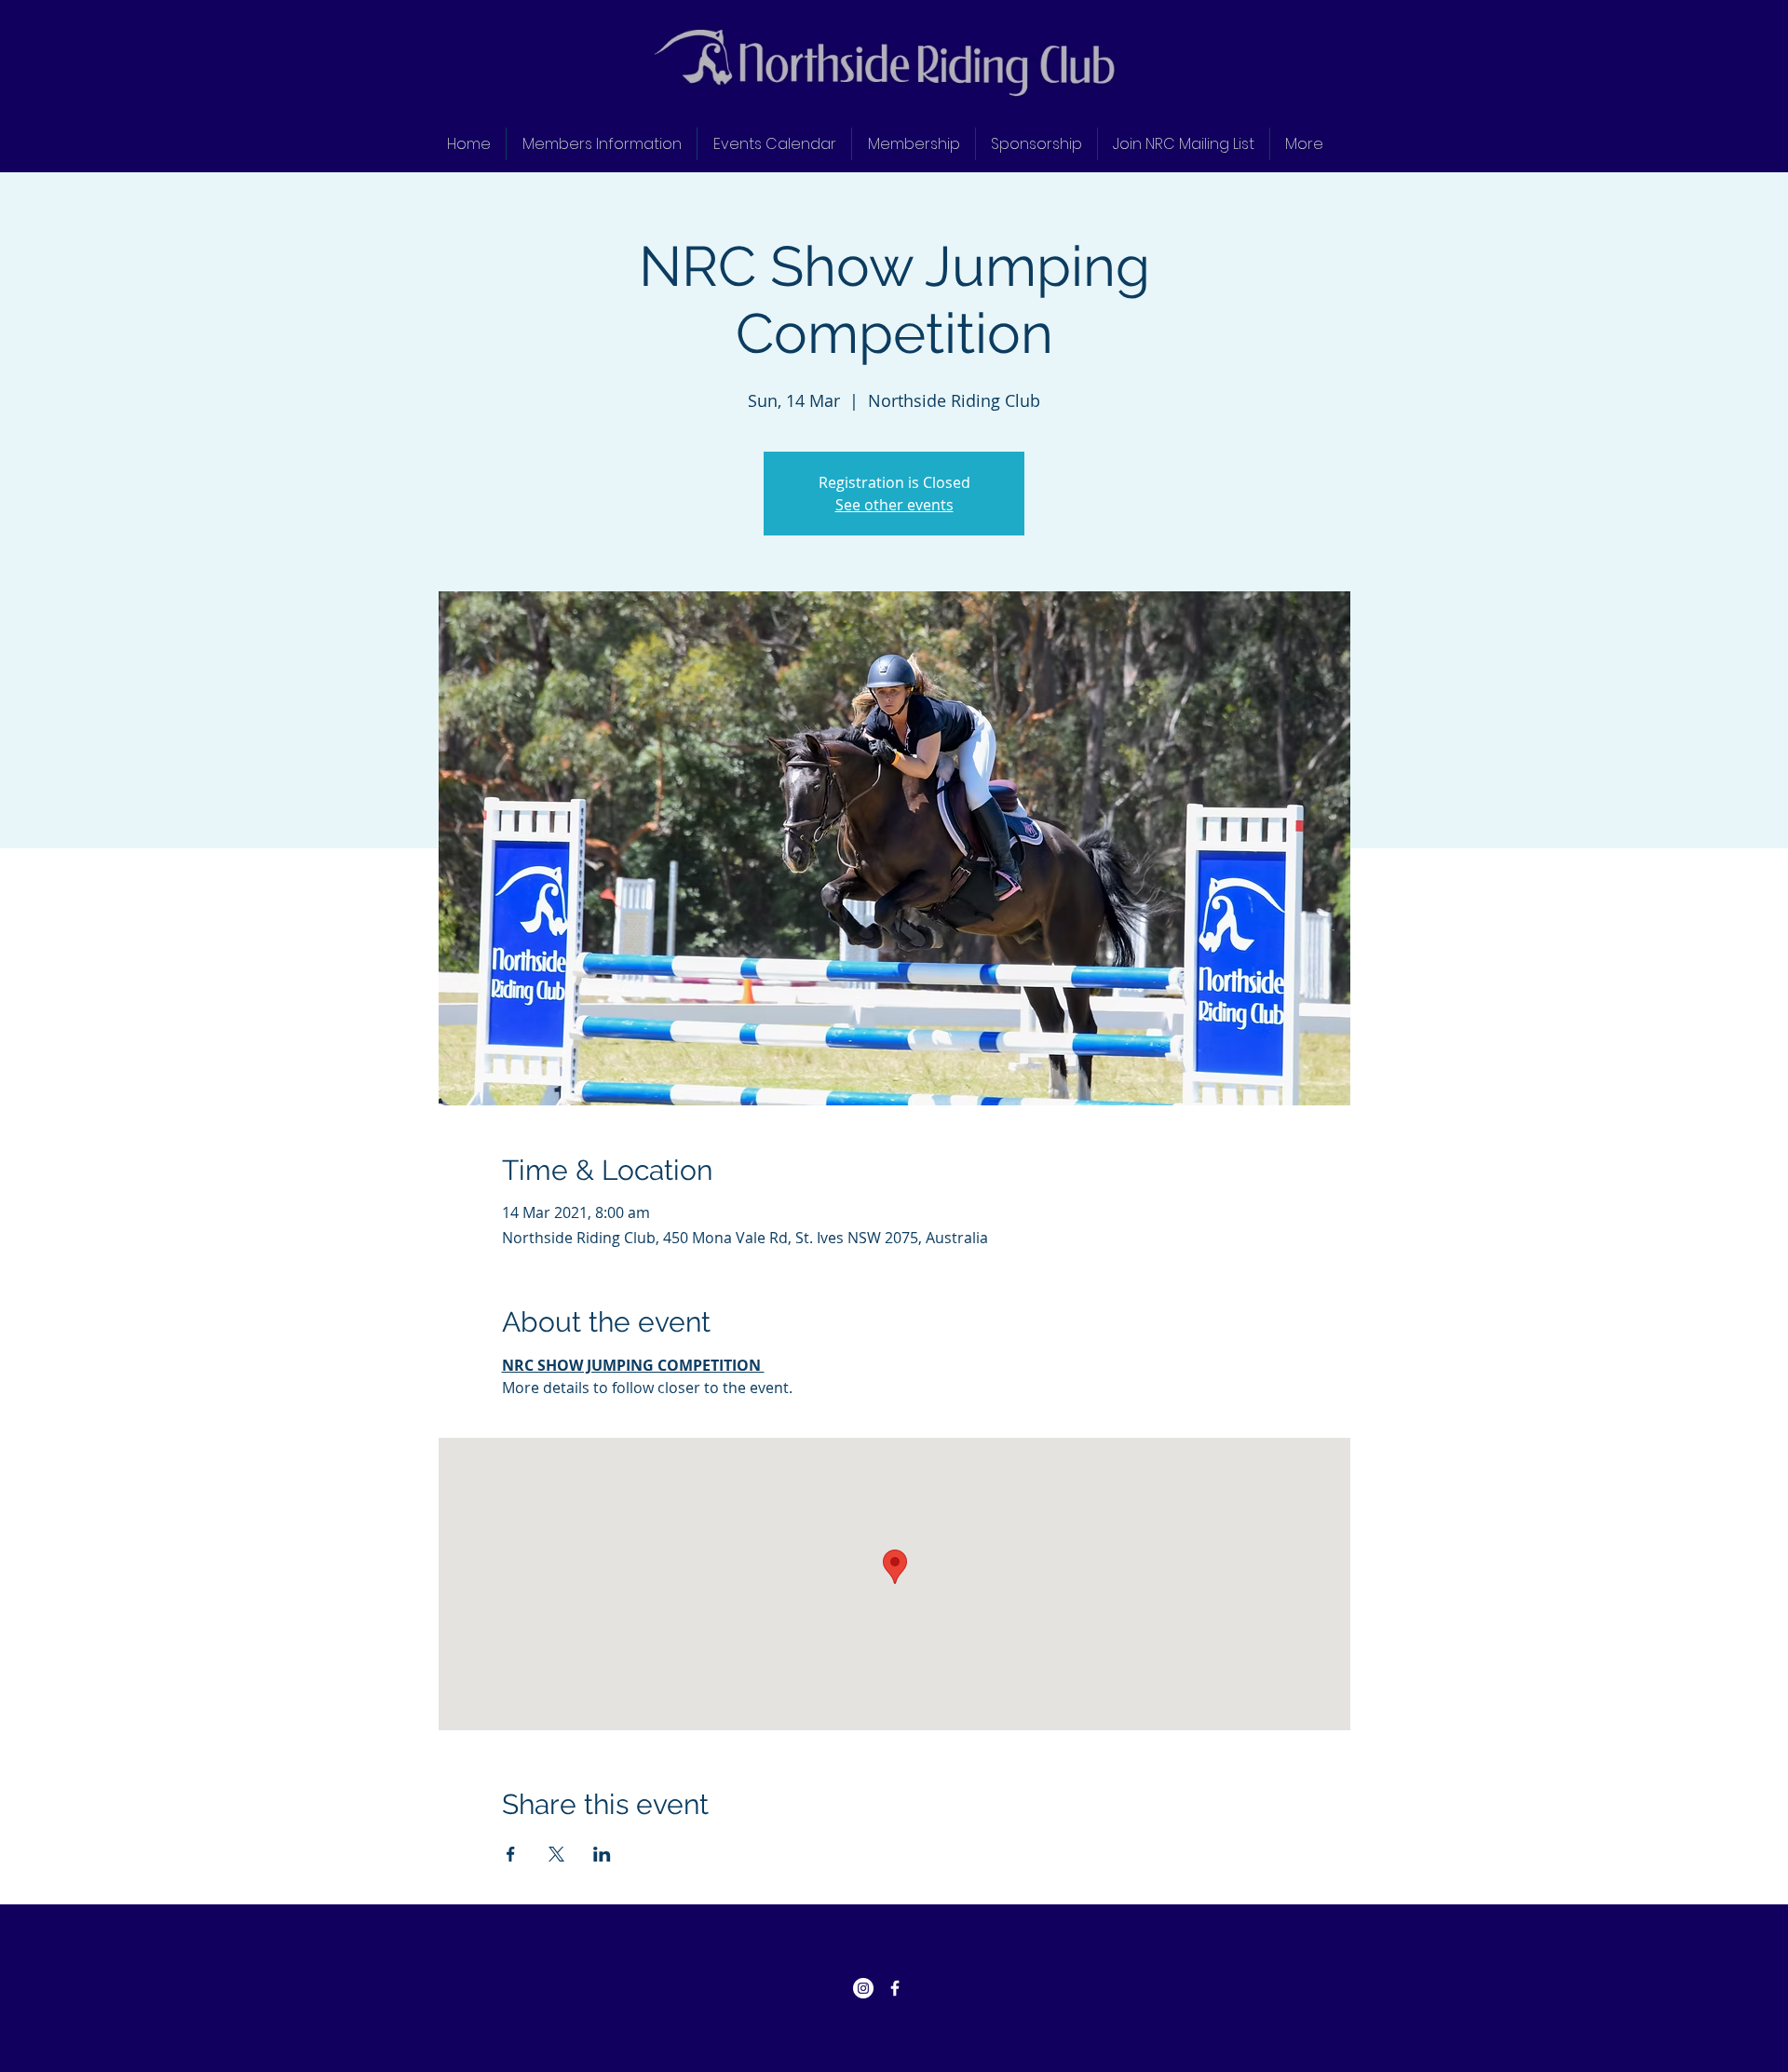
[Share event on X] (556, 1854)
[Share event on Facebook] (511, 1854)
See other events (894, 505)
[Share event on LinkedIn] (602, 1854)
